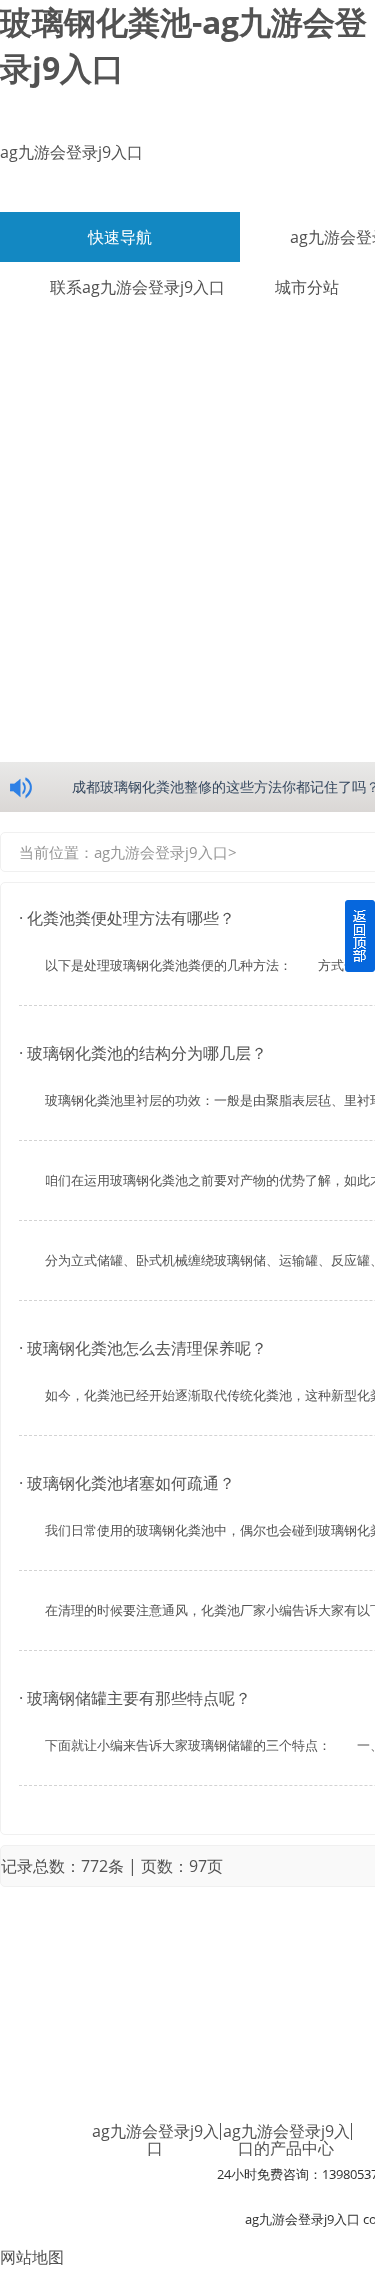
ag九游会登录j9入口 (71, 152)
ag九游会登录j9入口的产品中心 (286, 2139)
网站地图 (32, 2257)
